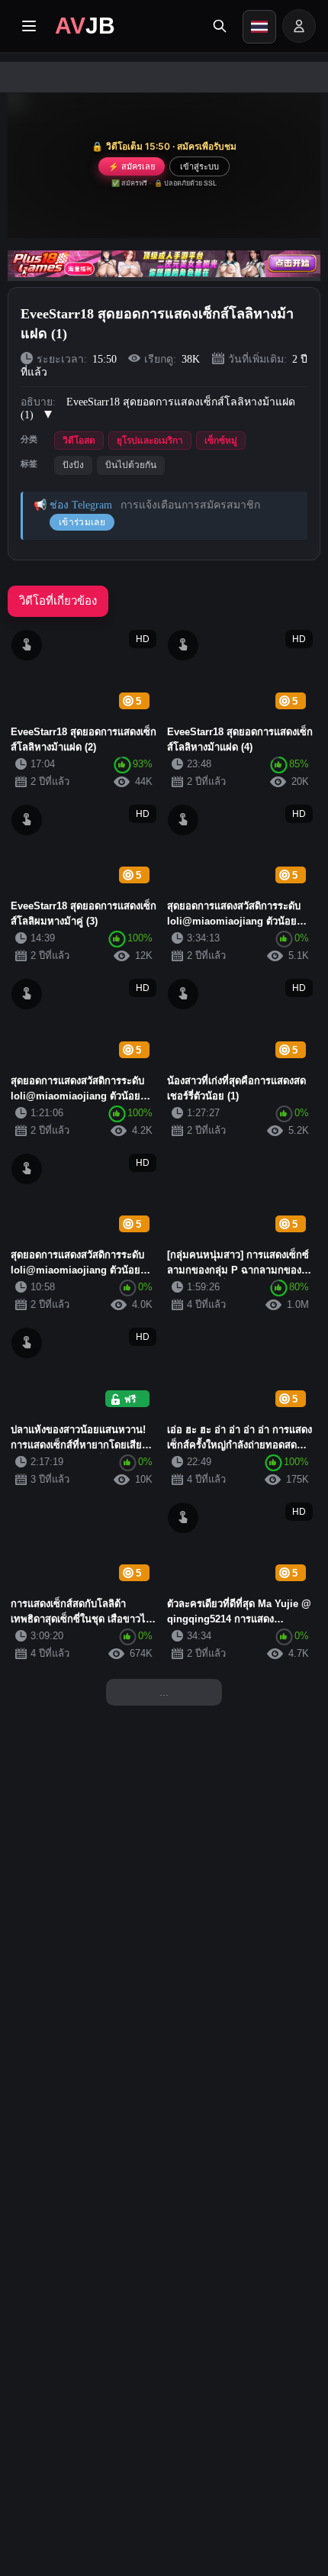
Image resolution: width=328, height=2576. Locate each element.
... (164, 1692)
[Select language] (259, 27)
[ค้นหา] (220, 26)
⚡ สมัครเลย (132, 166)
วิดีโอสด (79, 441)
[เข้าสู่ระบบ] (299, 26)
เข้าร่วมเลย (82, 522)
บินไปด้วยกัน (131, 465)
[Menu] (29, 26)
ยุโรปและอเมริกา (150, 441)
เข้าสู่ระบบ (199, 166)
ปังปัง (73, 465)
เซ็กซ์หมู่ (221, 441)
